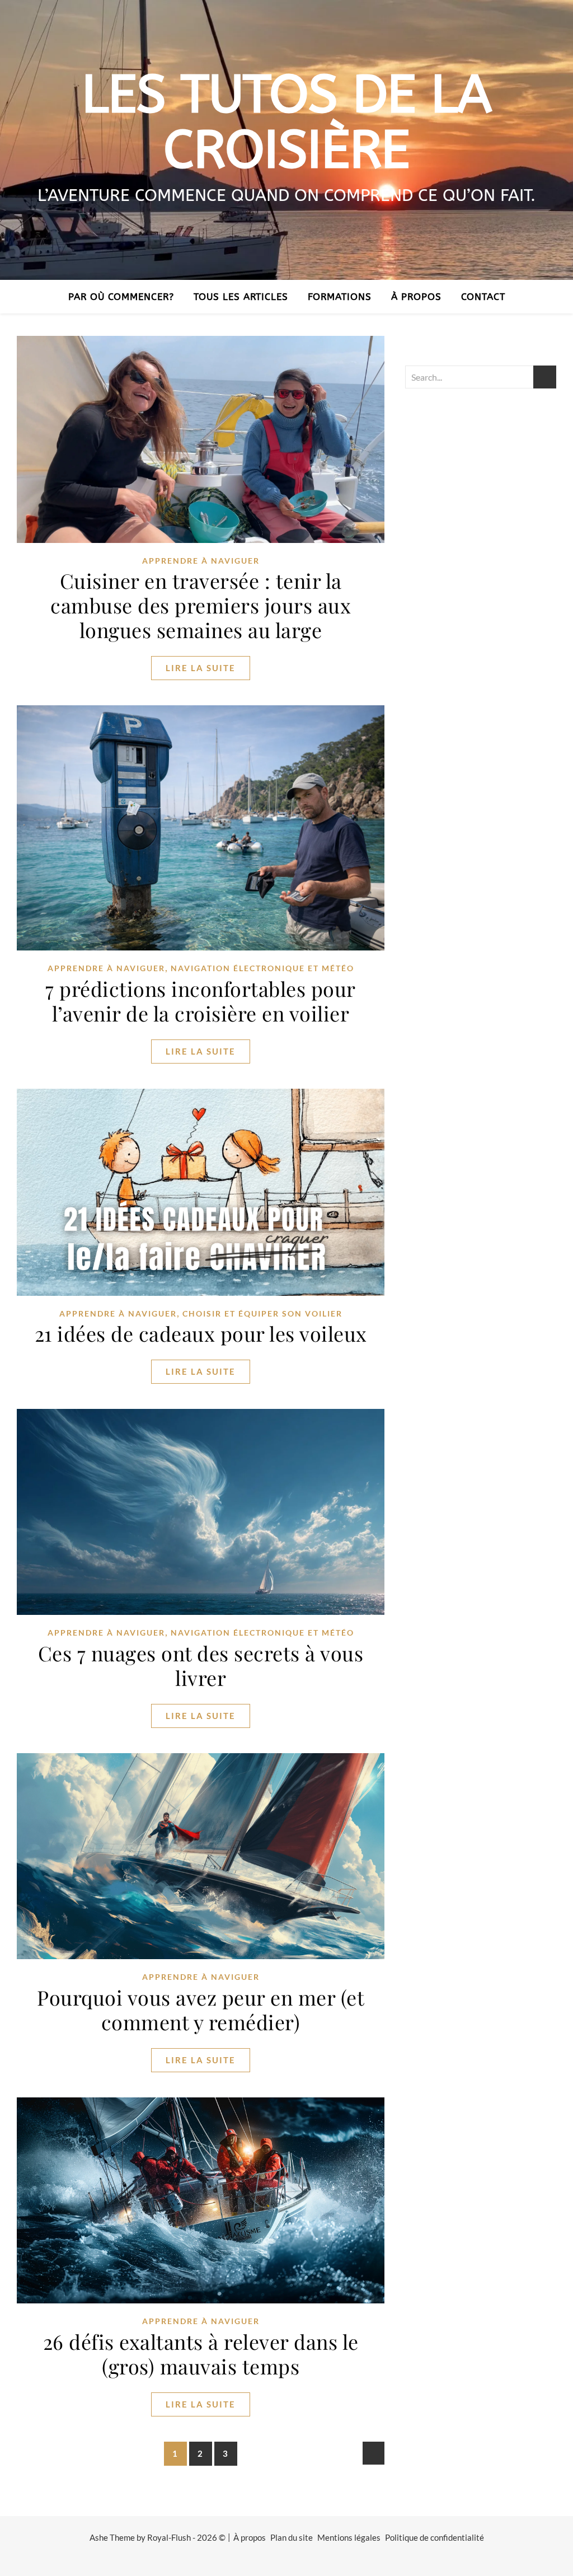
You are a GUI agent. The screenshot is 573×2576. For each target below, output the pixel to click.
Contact (483, 297)
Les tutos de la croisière (286, 123)
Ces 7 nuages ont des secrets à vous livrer (201, 1665)
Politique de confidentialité (435, 2537)
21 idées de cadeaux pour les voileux (201, 1333)
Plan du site (292, 2537)
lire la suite (201, 668)
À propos (416, 297)
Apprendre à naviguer (201, 561)
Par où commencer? (121, 297)
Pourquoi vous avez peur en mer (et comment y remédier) (201, 2010)
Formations (340, 297)
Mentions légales (349, 2537)
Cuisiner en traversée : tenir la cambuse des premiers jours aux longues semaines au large (201, 605)
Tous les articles (241, 297)
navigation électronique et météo (262, 968)
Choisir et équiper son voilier (262, 1313)
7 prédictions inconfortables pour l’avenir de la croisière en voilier (201, 1001)
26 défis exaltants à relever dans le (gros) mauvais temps (201, 2354)
